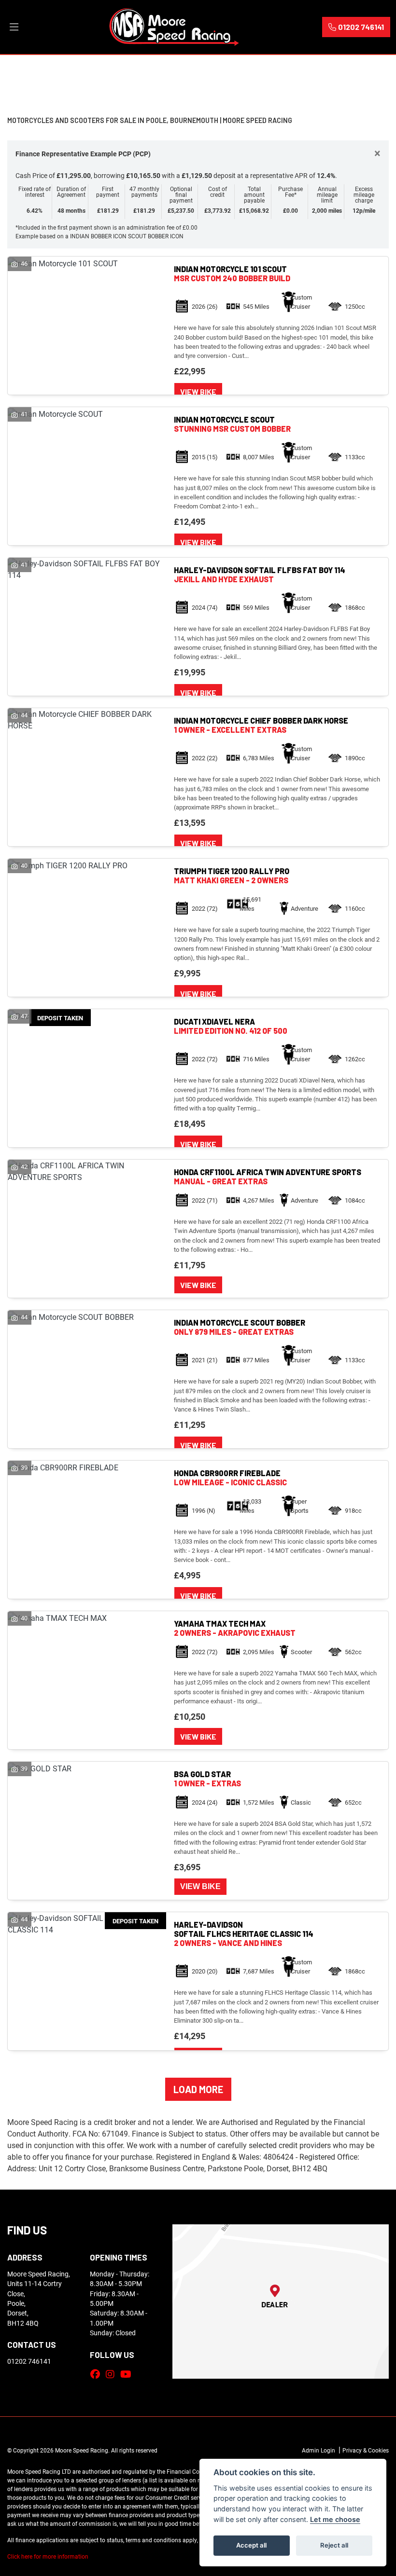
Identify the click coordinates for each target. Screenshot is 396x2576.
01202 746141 (361, 27)
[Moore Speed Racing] (174, 26)
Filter (364, 72)
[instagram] (113, 2374)
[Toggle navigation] (14, 27)
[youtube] (128, 2374)
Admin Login (318, 2450)
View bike (198, 391)
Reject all (334, 2545)
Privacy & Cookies (366, 2450)
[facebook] (98, 2374)
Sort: (22, 72)
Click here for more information (48, 2556)
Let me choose (335, 2519)
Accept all (251, 2545)
